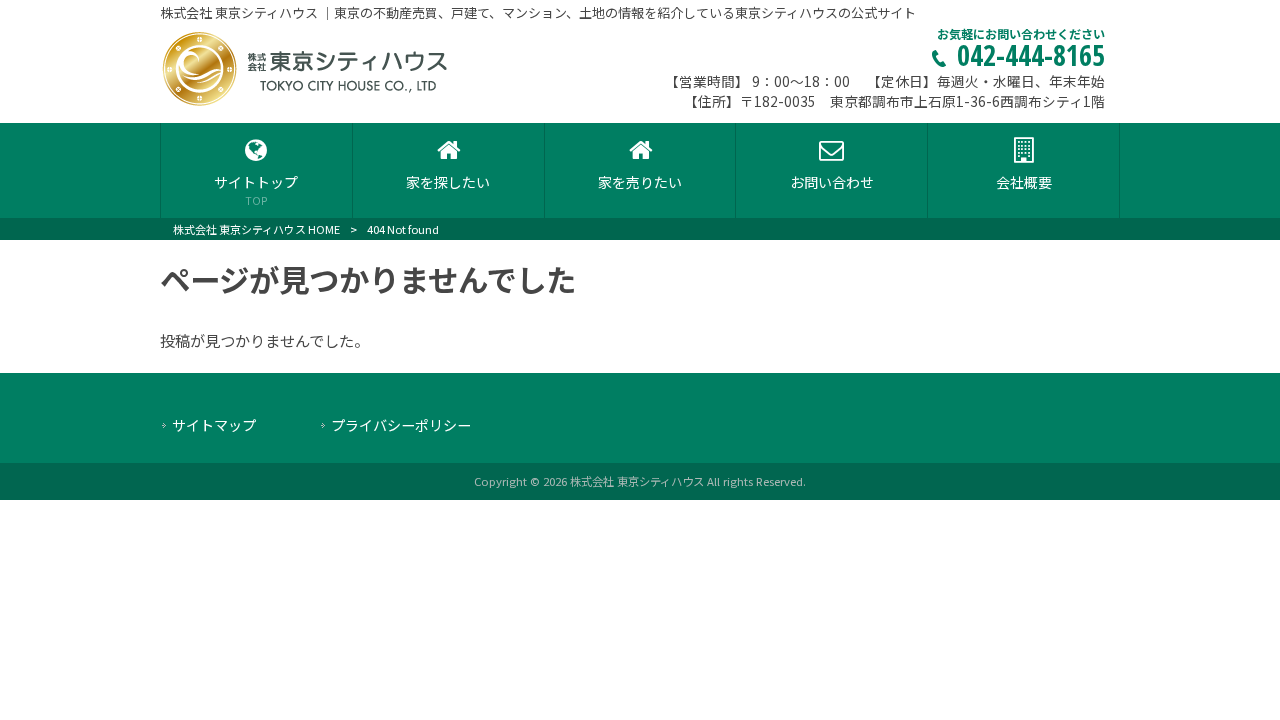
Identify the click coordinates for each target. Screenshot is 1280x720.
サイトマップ (214, 425)
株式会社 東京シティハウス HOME (256, 229)
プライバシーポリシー (401, 425)
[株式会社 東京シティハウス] (306, 102)
